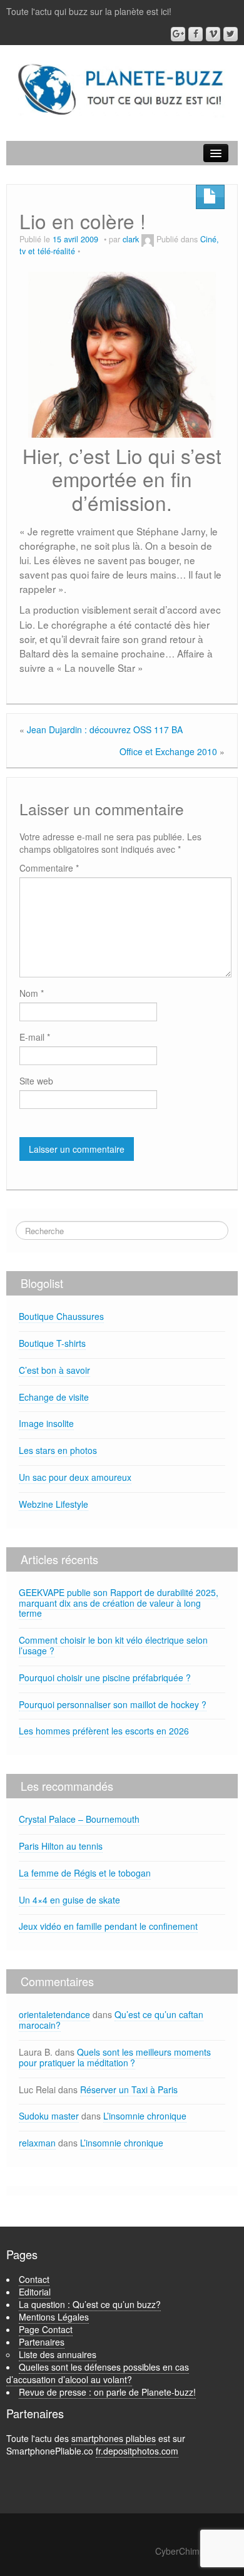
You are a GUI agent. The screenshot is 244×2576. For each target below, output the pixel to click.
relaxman (37, 2143)
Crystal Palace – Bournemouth (79, 1819)
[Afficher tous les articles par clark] (148, 239)
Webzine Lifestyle (53, 1504)
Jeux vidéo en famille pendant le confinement (108, 1926)
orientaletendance (54, 2014)
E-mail (35, 1037)
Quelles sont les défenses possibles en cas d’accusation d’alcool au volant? (98, 2373)
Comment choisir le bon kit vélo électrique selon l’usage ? (113, 1645)
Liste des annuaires (58, 2354)
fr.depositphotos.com (137, 2451)
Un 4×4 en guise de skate (69, 1900)
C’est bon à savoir (54, 1370)
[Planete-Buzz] (122, 90)
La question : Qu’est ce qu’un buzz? (90, 2304)
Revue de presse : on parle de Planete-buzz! (107, 2392)
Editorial (35, 2292)
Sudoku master (49, 2116)
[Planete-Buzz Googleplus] (178, 34)
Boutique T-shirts (52, 1343)
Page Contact (46, 2329)
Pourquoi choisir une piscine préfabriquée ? (105, 1677)
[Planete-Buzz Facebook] (196, 34)
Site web (36, 1081)
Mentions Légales (54, 2317)
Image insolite (46, 1423)
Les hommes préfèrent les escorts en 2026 (104, 1731)
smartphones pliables (114, 2438)
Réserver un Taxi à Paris (129, 2089)
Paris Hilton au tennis (61, 1846)
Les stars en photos (58, 1450)
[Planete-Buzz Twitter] (231, 34)
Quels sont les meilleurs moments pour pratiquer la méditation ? (115, 2057)
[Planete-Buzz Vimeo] (213, 34)
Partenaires (42, 2342)
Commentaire (49, 868)
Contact (34, 2279)
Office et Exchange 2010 (168, 751)
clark (131, 239)
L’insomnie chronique (145, 2116)
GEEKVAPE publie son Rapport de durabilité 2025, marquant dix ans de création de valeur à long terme (119, 1603)
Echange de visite (54, 1397)
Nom (32, 993)
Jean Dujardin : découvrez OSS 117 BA (105, 729)
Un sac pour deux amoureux (75, 1477)
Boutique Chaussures (61, 1316)
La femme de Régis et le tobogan (85, 1873)
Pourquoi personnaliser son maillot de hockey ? (113, 1704)
